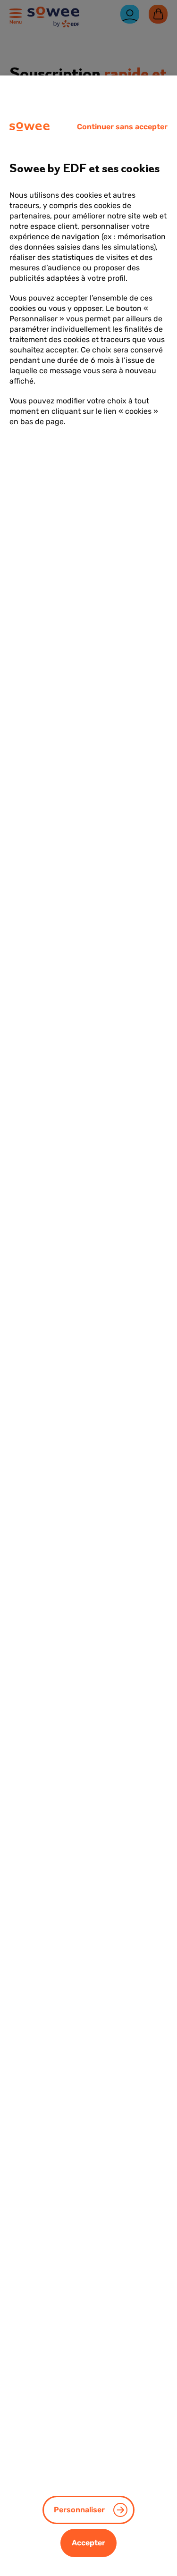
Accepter (88, 2543)
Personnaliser (79, 2510)
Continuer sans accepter (122, 127)
